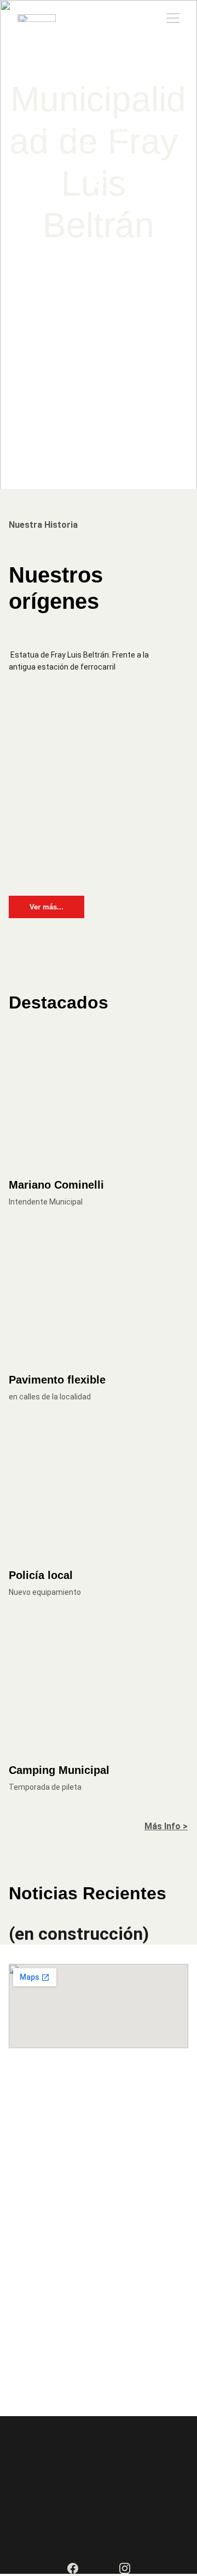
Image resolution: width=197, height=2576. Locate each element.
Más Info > (166, 1826)
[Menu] (173, 18)
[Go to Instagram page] (125, 182)
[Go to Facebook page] (99, 182)
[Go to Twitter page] (73, 182)
